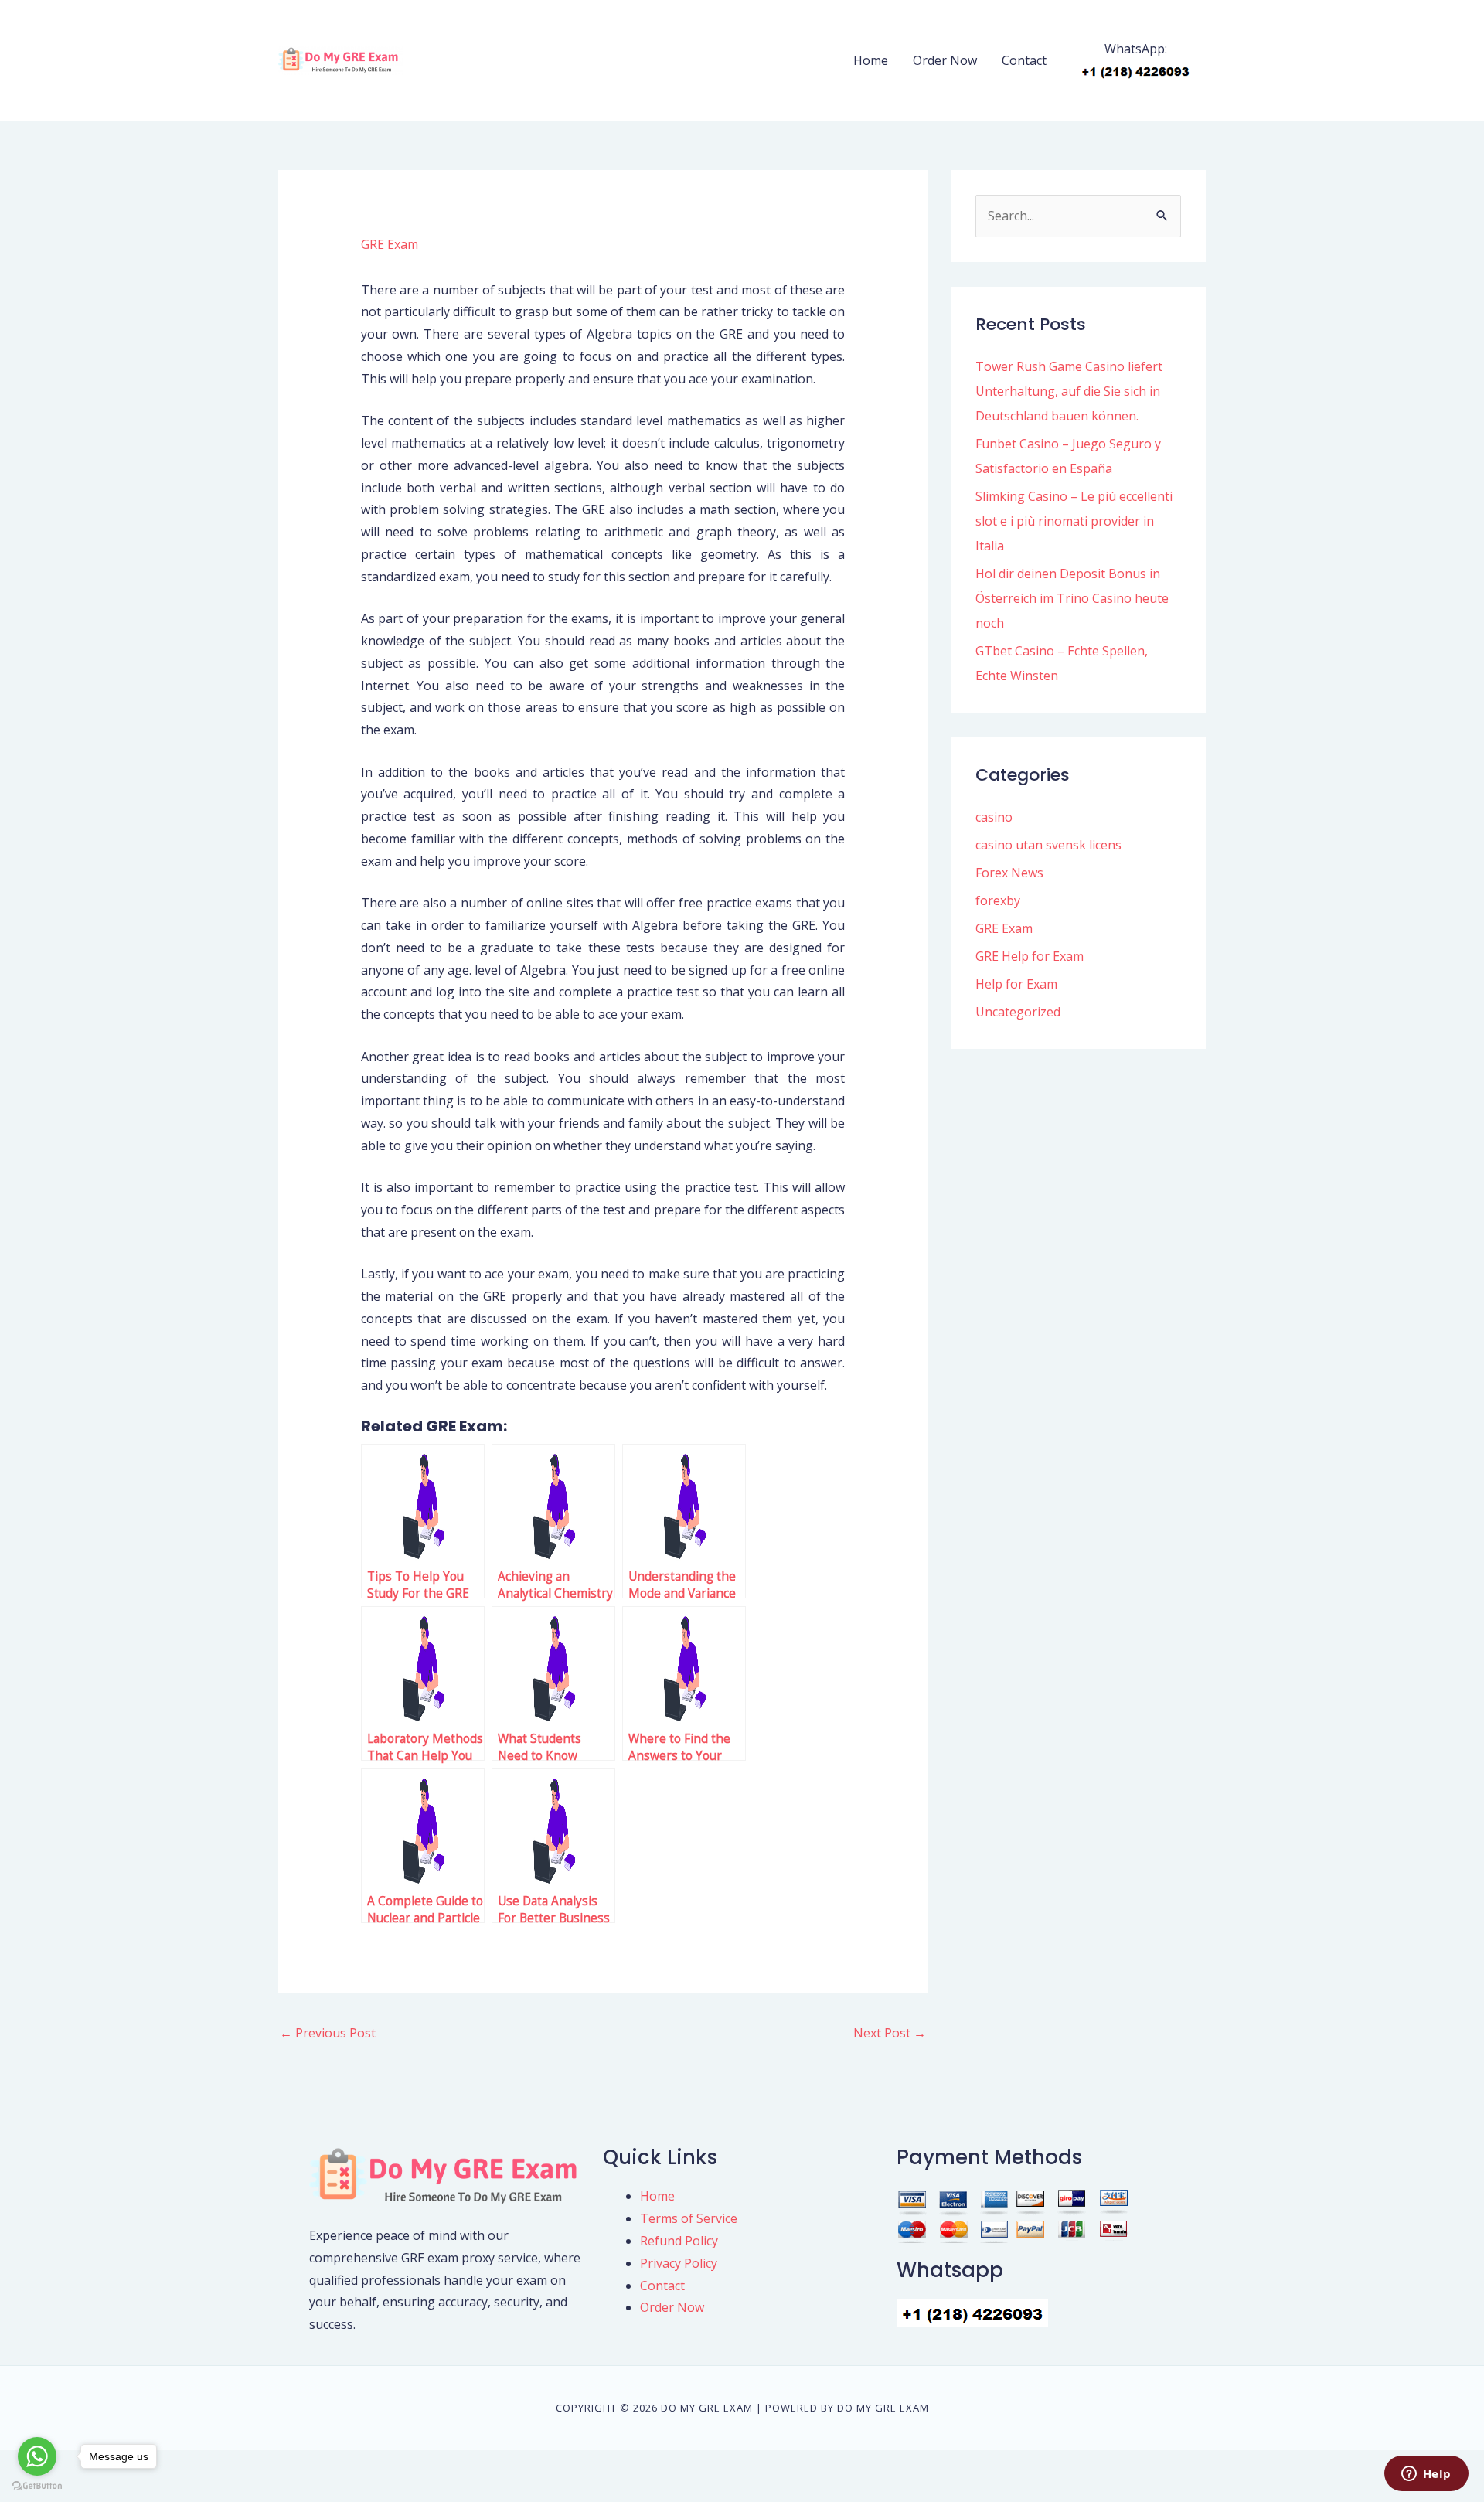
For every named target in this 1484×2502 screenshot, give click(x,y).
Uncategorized (1018, 1012)
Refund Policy (679, 2241)
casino (994, 817)
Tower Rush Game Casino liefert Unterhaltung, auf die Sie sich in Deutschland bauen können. (1069, 391)
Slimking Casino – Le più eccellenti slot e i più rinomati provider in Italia (1074, 521)
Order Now (945, 60)
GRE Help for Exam (1030, 956)
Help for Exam (1016, 984)
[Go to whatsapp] (37, 2456)
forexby (998, 900)
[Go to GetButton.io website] (37, 2486)
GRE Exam (390, 244)
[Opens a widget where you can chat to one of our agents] (1426, 2475)
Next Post (890, 2033)
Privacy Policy (679, 2263)
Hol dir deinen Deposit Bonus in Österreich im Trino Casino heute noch (1072, 598)
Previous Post (328, 2033)
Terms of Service (689, 2218)
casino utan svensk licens (1048, 845)
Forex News (1009, 873)
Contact (1024, 60)
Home (871, 60)
